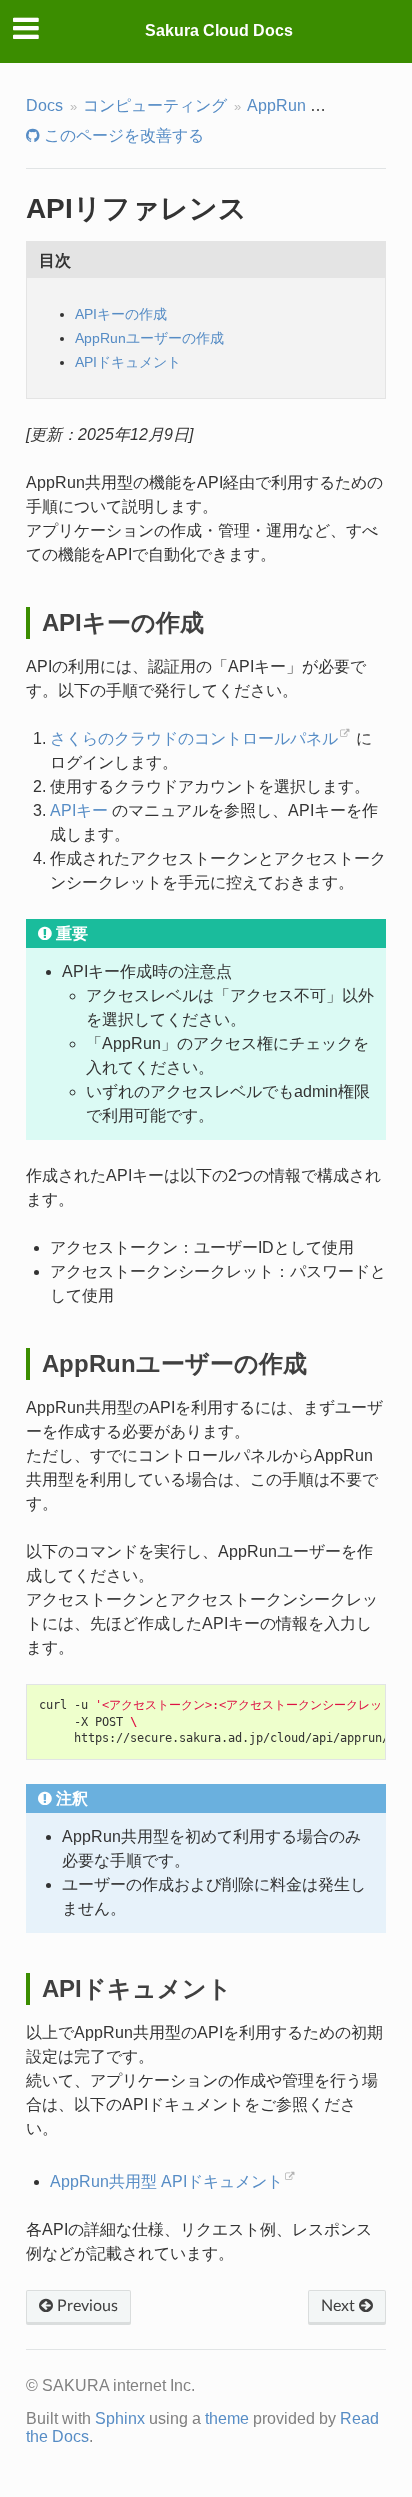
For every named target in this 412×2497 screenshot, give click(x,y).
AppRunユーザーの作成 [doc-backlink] (174, 1363)
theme (227, 2418)
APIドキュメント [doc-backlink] (137, 1988)
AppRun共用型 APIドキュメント (166, 2181)
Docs (44, 105)
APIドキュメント (128, 362)
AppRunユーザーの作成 (149, 338)
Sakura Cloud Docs (219, 30)
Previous (85, 2306)
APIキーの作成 (121, 314)
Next (340, 2306)
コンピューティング (155, 105)
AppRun (276, 105)
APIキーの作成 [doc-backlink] (123, 622)
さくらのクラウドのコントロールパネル (194, 738)
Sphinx (120, 2418)
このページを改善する (122, 135)
